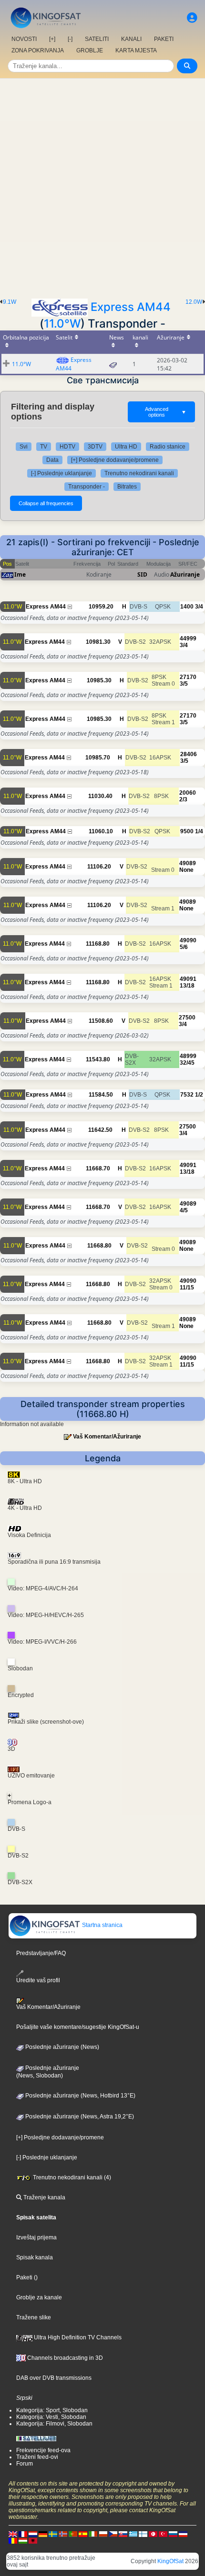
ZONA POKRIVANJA (38, 50)
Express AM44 (131, 307)
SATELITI (97, 39)
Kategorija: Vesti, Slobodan (51, 2417)
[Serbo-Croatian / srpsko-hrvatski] (183, 2534)
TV (44, 447)
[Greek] (133, 2534)
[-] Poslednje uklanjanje (61, 473)
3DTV (95, 447)
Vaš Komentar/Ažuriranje (107, 1437)
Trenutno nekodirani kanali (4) (71, 2177)
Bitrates (127, 487)
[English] (13, 2534)
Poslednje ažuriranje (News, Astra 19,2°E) (79, 2117)
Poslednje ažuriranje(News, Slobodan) (48, 2072)
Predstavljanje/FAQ (41, 1953)
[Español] (83, 2534)
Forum (25, 2464)
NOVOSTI (24, 39)
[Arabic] (153, 2534)
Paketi (24, 2277)
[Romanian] (13, 2540)
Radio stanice (168, 447)
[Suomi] (143, 2534)
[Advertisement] (102, 186)
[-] (70, 39)
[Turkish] (163, 2534)
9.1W (10, 302)
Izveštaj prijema (36, 2237)
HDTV (67, 447)
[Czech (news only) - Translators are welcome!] (113, 2534)
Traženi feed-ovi (37, 2457)
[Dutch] (33, 2534)
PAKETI (164, 39)
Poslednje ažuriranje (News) (61, 2047)
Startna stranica (102, 1925)
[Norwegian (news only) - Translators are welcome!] (63, 2534)
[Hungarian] (23, 2540)
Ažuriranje (185, 574)
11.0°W (62, 324)
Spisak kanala (35, 2257)
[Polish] (103, 2534)
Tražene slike (34, 2317)
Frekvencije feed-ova (43, 2450)
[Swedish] (53, 2534)
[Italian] (93, 2534)
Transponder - (87, 487)
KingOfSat (170, 2561)
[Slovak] (123, 2534)
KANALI (131, 39)
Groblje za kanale (39, 2297)
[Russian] (173, 2534)
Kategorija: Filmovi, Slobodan (54, 2424)
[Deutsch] (43, 2534)
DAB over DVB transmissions (54, 2378)
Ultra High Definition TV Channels (77, 2337)
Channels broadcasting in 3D (64, 2358)
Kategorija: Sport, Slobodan (52, 2410)
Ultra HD (126, 447)
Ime (20, 574)
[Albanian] (33, 2540)
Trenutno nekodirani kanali (139, 473)
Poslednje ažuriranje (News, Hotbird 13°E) (80, 2096)
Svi (24, 447)
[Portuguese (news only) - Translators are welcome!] (73, 2534)
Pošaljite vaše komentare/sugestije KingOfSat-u (78, 2027)
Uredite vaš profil (38, 1980)
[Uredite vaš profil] (192, 18)
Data (52, 460)
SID (142, 574)
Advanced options (166, 412)
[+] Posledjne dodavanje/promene (115, 460)
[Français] (23, 2534)
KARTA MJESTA (136, 50)
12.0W (194, 302)
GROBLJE (90, 50)
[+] (52, 39)
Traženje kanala (44, 2197)
